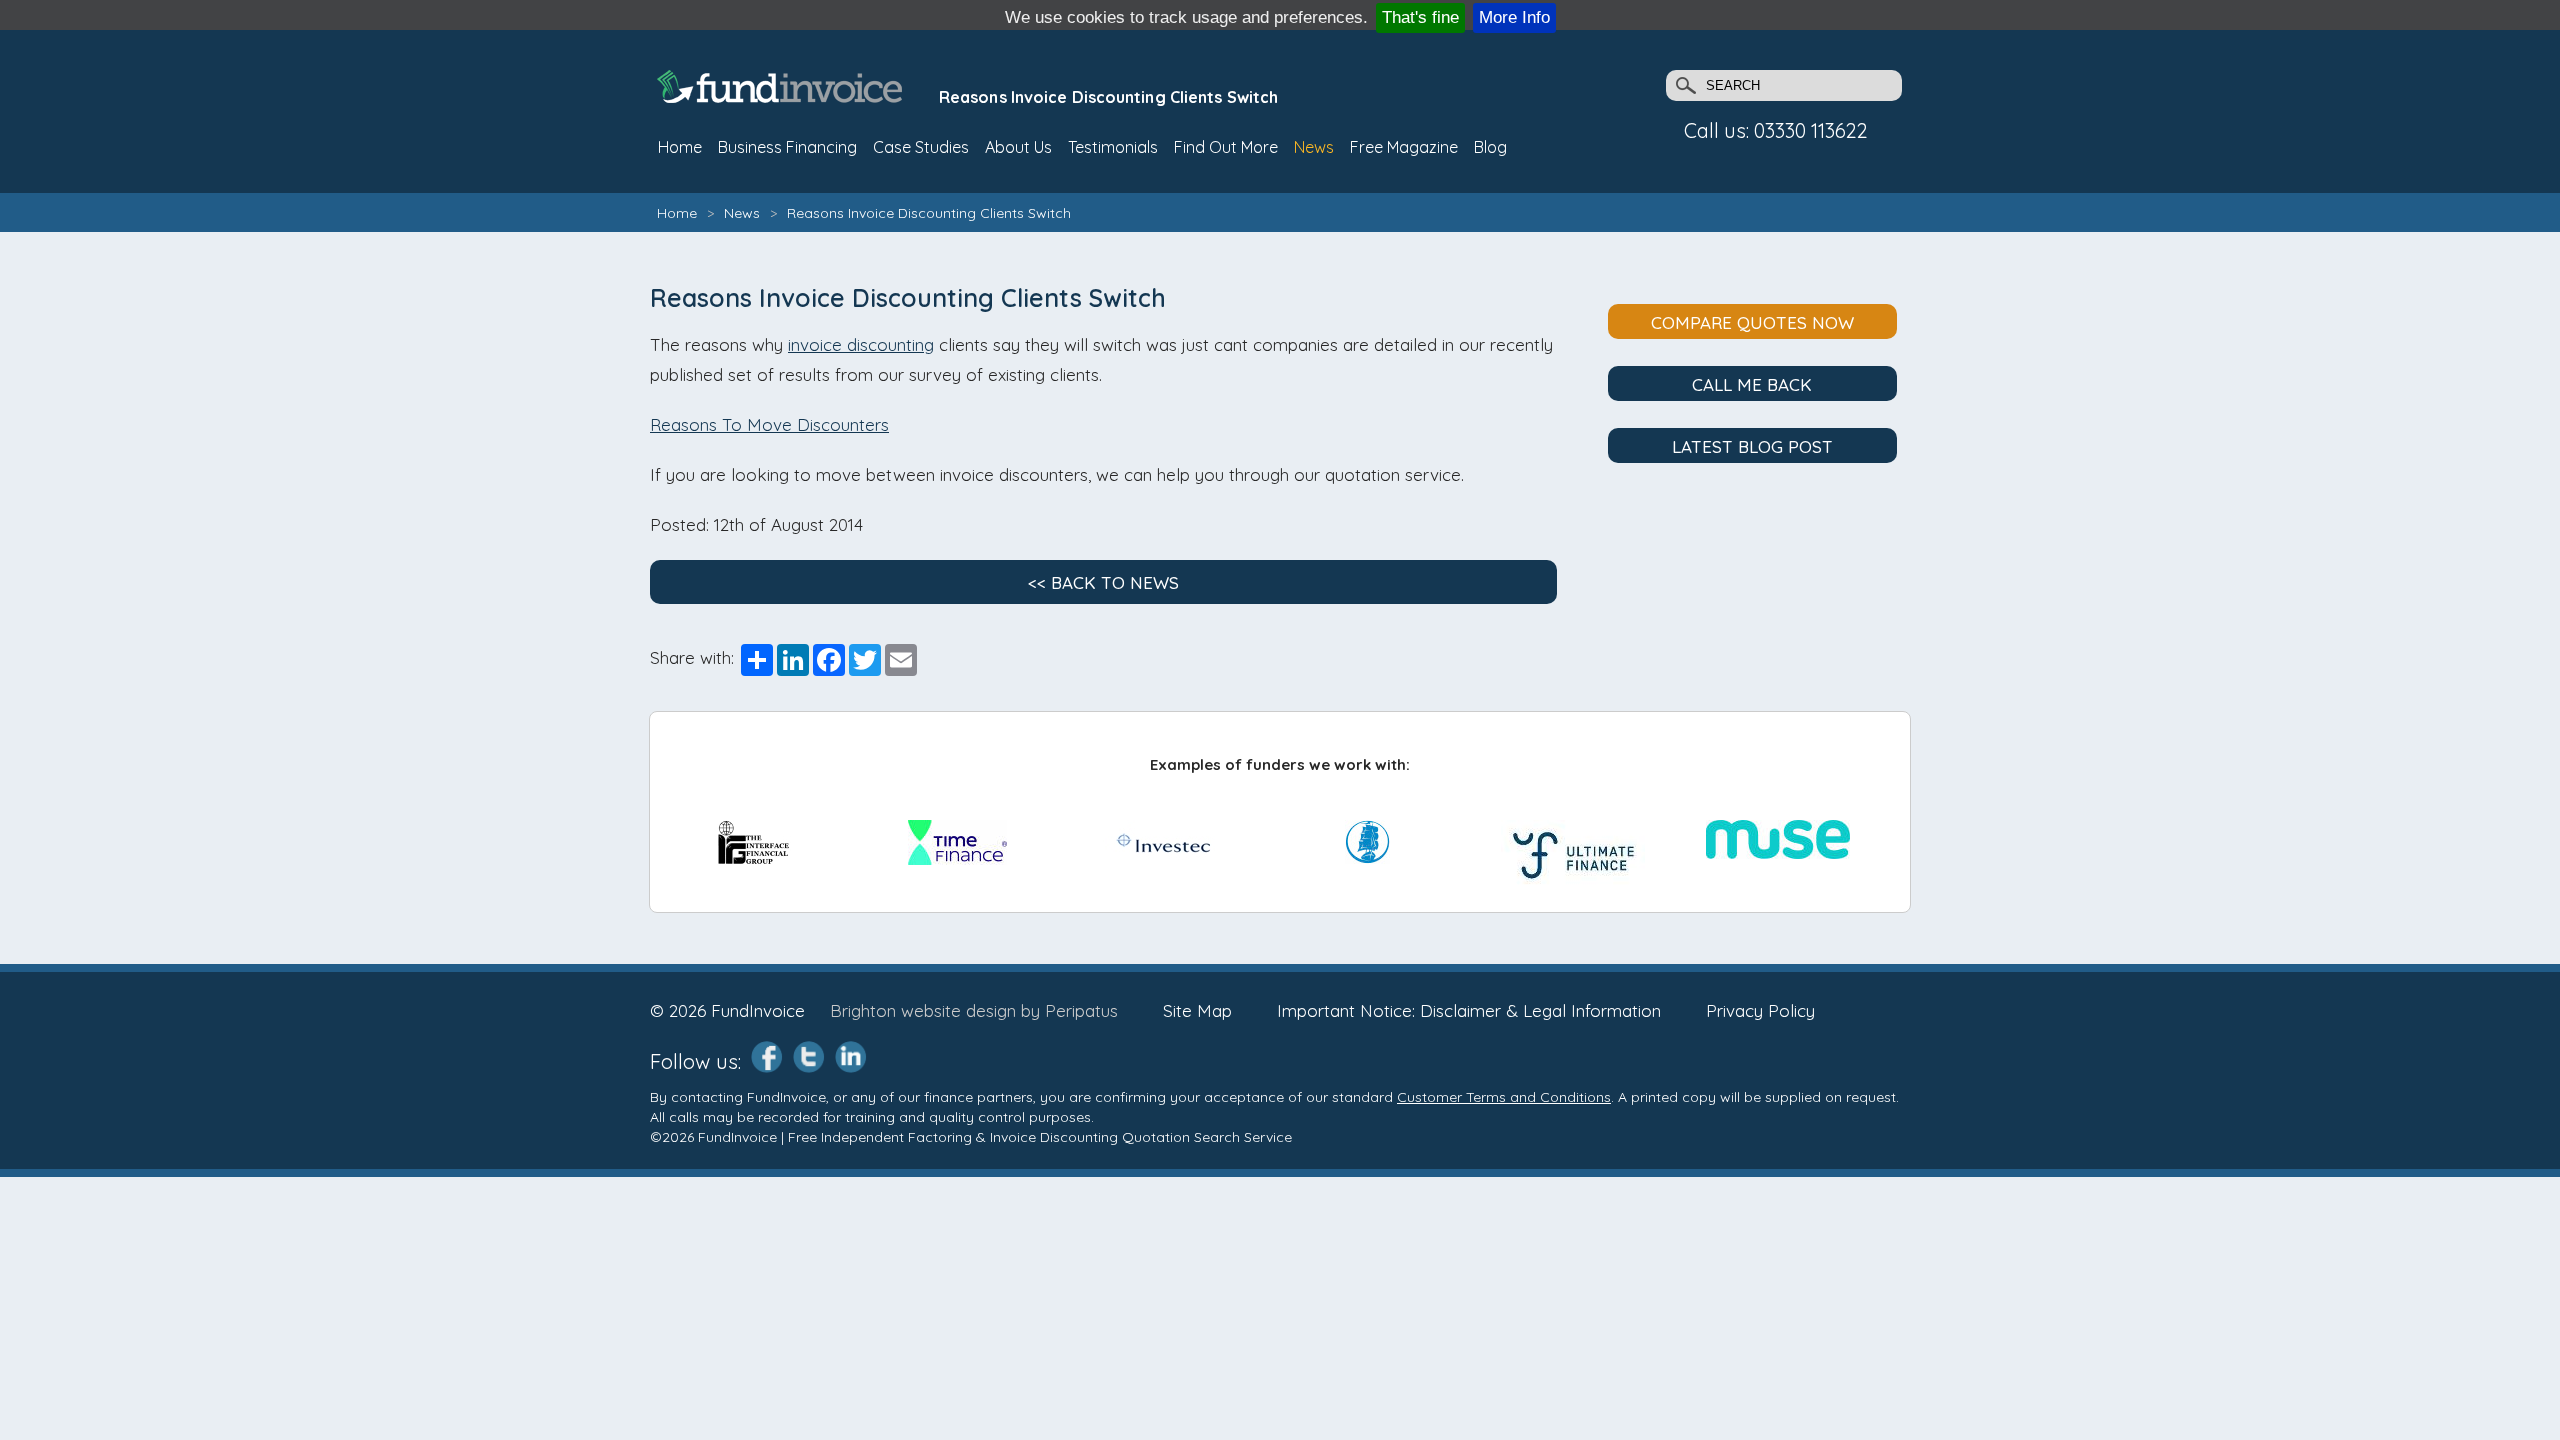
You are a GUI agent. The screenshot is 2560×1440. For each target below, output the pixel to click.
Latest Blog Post (1752, 446)
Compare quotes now (1752, 322)
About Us (1018, 147)
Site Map (1197, 1010)
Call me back (1752, 384)
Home (677, 213)
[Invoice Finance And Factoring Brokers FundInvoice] (782, 96)
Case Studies (921, 147)
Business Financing (787, 147)
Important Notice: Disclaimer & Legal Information (1469, 1010)
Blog (1490, 147)
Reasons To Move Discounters (769, 424)
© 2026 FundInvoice (727, 1010)
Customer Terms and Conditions (1504, 1097)
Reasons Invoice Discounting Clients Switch (929, 213)
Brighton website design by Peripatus (974, 1010)
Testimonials (1113, 147)
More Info (1514, 17)
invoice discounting (861, 344)
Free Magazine (1404, 147)
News (1314, 147)
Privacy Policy (1760, 1010)
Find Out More (1226, 147)
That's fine (1420, 17)
